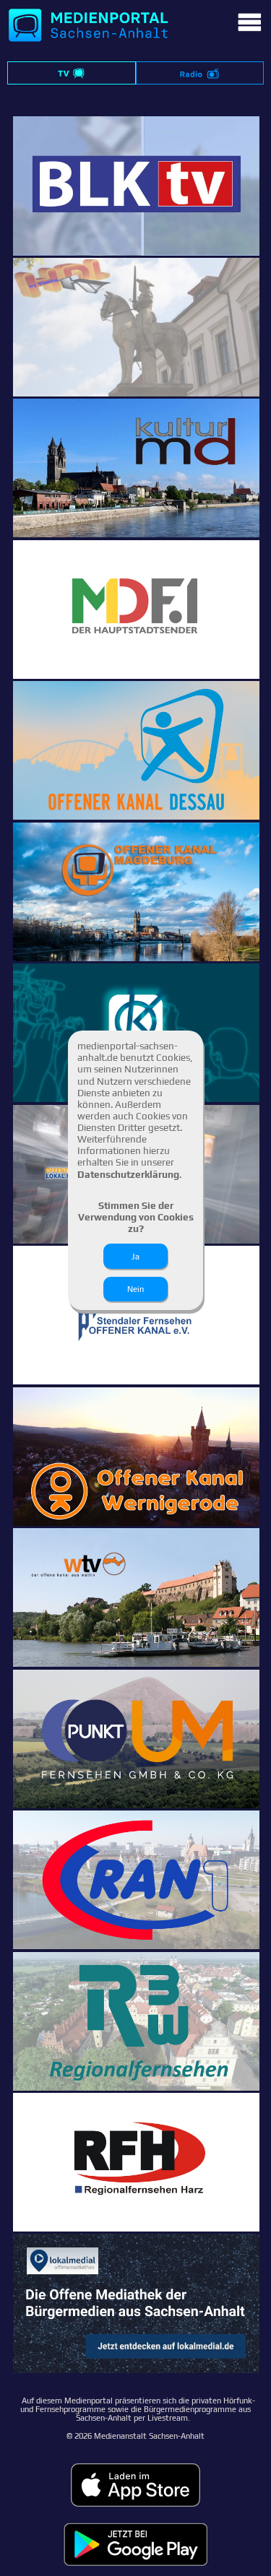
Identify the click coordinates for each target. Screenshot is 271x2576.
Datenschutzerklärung (128, 1174)
